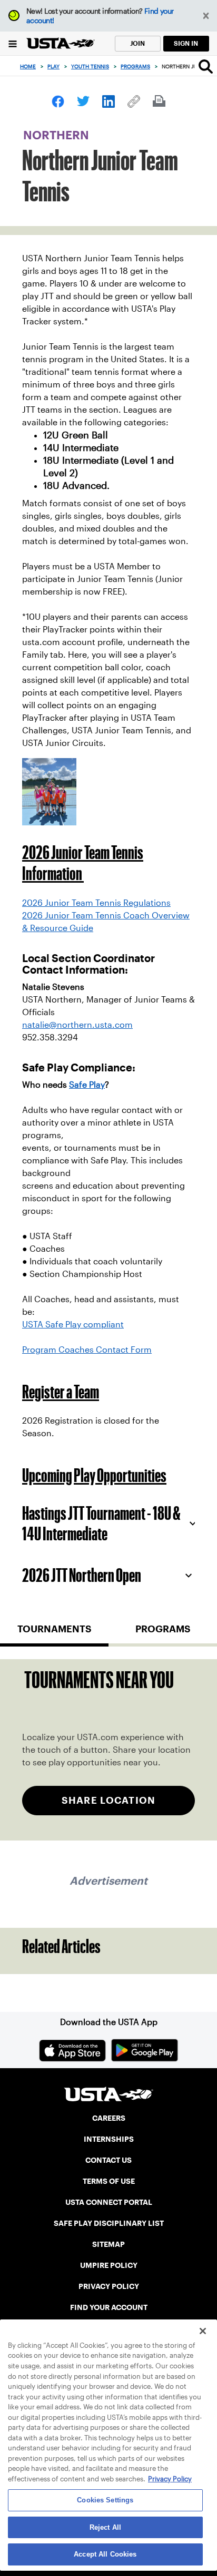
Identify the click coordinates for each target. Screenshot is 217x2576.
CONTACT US (108, 2160)
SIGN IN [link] (186, 43)
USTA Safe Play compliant (73, 1325)
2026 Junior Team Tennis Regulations (96, 903)
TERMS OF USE (109, 2181)
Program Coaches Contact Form (87, 1350)
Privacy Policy (170, 2479)
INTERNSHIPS (109, 2139)
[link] (58, 101)
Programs (135, 67)
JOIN (137, 43)
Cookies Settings (105, 2500)
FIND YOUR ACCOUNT (109, 2307)
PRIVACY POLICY (109, 2286)
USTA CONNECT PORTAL (109, 2202)
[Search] (206, 66)
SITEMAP (108, 2244)
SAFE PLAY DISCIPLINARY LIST (109, 2223)
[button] (206, 16)
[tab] (54, 1633)
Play (53, 67)
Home (28, 67)
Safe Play (87, 1085)
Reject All (105, 2527)
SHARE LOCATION (108, 1800)
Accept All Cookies (105, 2554)
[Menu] (13, 43)
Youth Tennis (90, 67)
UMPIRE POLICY (109, 2265)
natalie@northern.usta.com (77, 1025)
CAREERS (109, 2118)
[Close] (203, 2331)
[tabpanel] (108, 1750)
